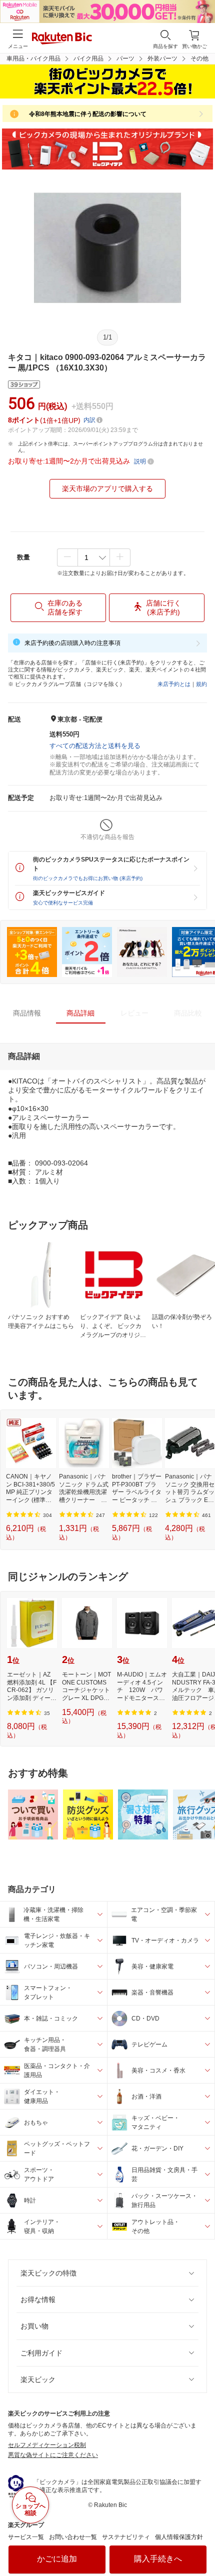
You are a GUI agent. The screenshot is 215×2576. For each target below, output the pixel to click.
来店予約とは (174, 684)
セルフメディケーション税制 (47, 2445)
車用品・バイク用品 (33, 58)
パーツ (125, 58)
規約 (201, 684)
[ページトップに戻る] (200, 2543)
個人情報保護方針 (179, 2537)
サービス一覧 (26, 2537)
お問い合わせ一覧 (73, 2537)
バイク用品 (88, 58)
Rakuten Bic (62, 39)
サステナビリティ (126, 2537)
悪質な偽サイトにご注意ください (53, 2455)
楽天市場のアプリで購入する (107, 488)
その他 (199, 58)
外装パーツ (162, 58)
